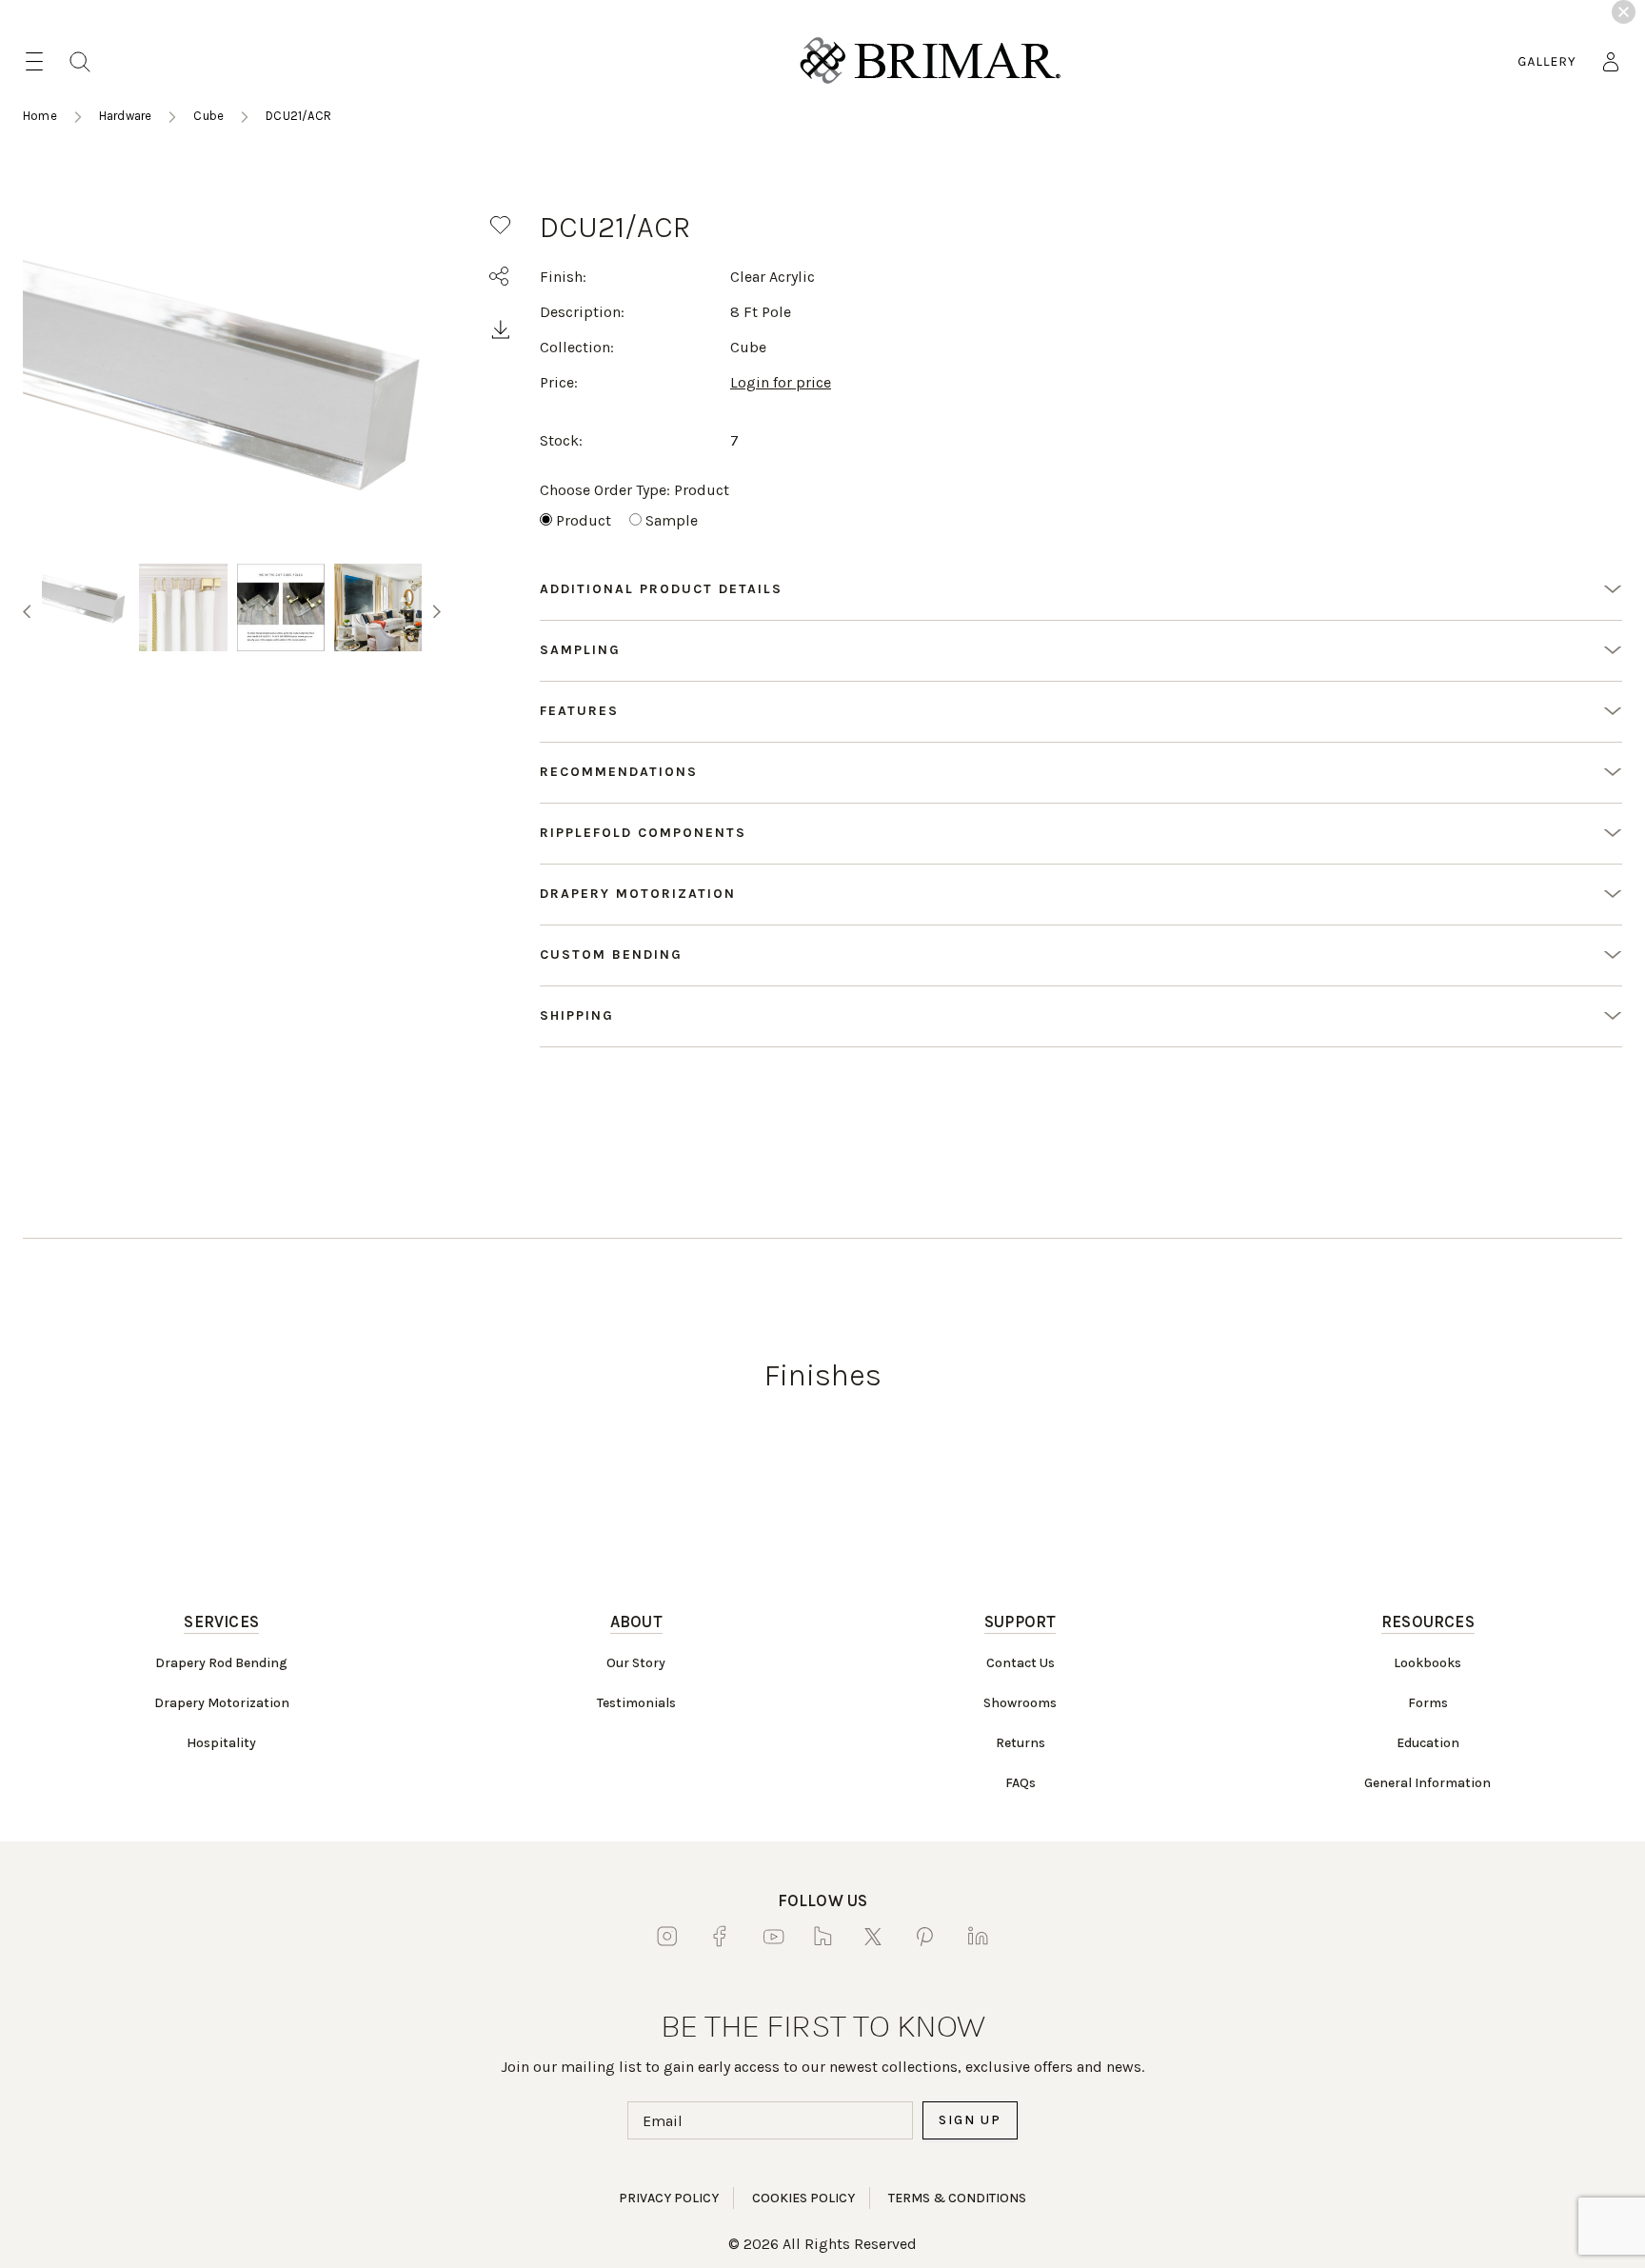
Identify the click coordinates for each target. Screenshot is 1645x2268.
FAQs (1021, 1783)
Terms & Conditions (957, 2198)
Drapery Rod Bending (221, 1663)
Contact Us (1021, 1663)
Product (584, 520)
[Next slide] (437, 611)
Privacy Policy (669, 2198)
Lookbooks (1427, 1663)
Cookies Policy (803, 2198)
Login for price (781, 382)
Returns (1021, 1743)
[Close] (1624, 12)
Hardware (126, 116)
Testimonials (636, 1703)
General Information (1427, 1783)
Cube (208, 116)
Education (1428, 1743)
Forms (1428, 1703)
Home (40, 116)
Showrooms (1020, 1703)
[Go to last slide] (27, 611)
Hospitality (221, 1743)
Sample (672, 520)
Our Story (636, 1663)
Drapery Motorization (222, 1703)
